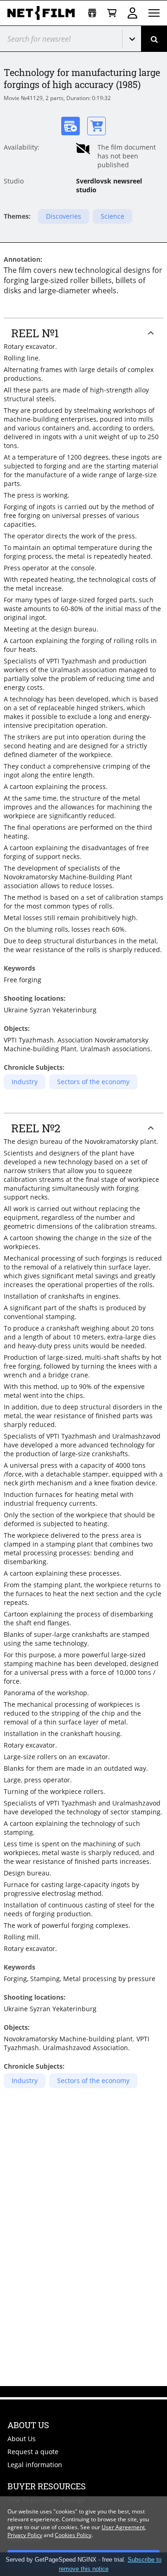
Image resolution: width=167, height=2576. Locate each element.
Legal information (35, 2465)
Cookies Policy (73, 2535)
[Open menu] (154, 13)
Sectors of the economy (93, 1082)
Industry (25, 1082)
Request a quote (33, 2452)
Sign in (132, 13)
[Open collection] (92, 13)
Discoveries (64, 216)
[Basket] (112, 13)
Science (112, 216)
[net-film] (44, 13)
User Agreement (123, 2527)
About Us (22, 2439)
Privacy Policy (25, 2535)
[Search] (154, 39)
